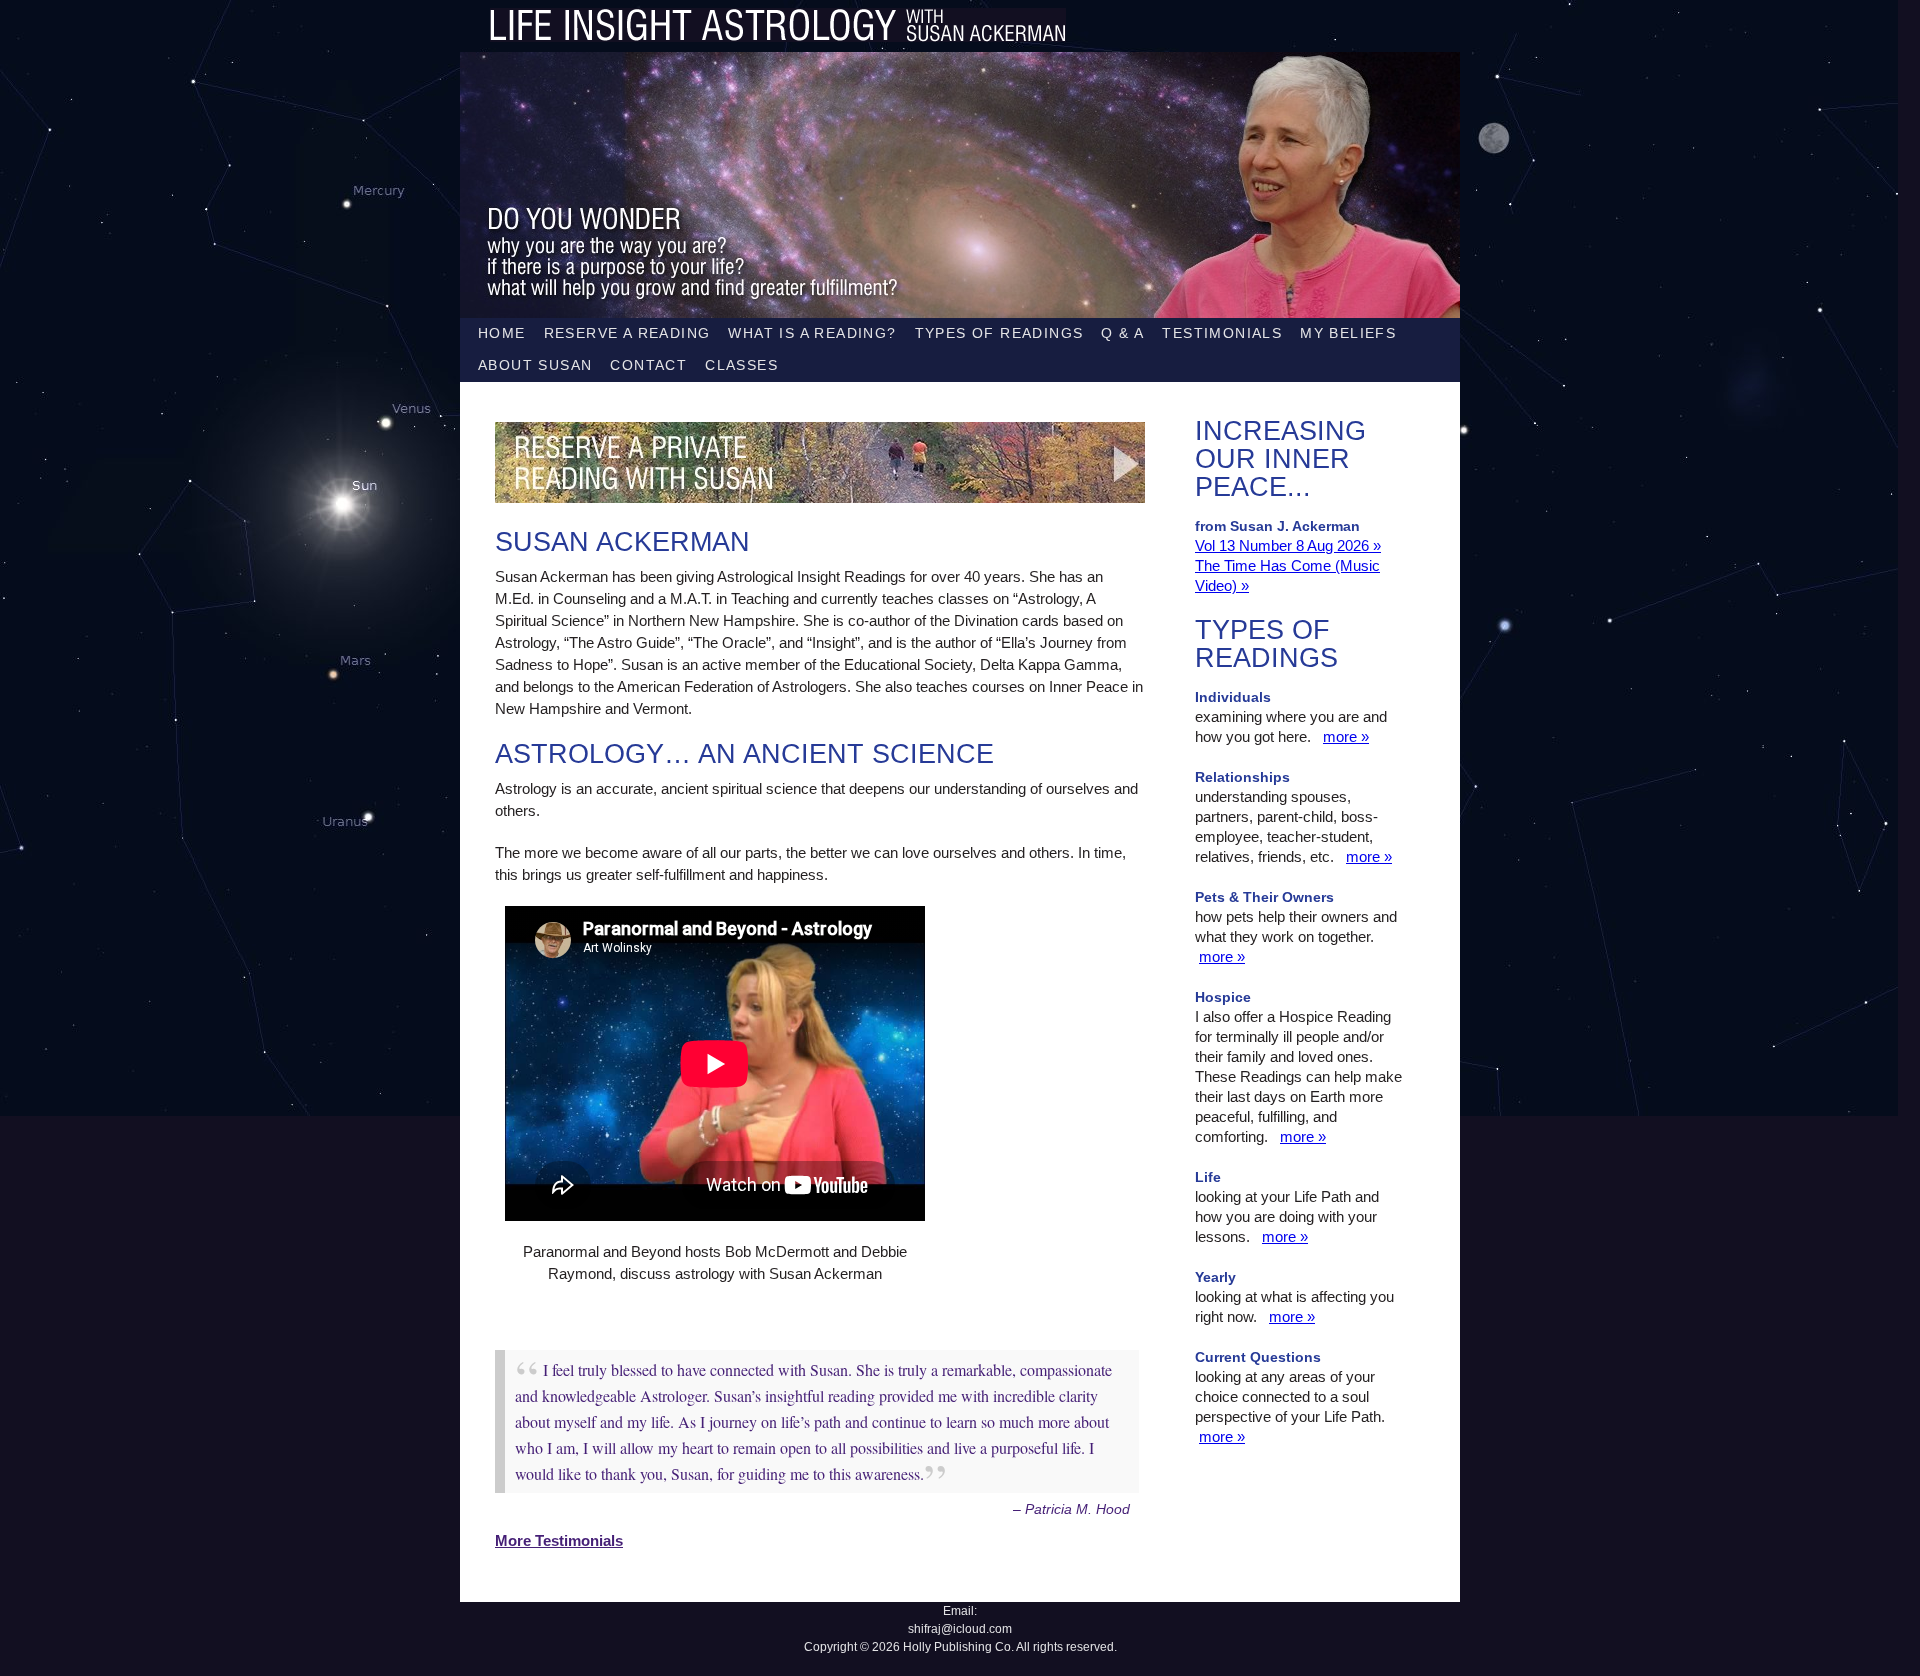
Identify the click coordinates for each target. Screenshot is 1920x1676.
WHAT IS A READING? (812, 333)
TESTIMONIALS (1222, 333)
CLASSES (741, 365)
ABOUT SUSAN (535, 365)
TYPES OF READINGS (999, 333)
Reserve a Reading (627, 333)
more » (1346, 736)
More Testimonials (559, 1540)
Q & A (1122, 333)
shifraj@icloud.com (960, 1629)
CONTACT (648, 365)
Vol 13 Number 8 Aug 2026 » (1288, 545)
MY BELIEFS (1348, 333)
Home (502, 333)
